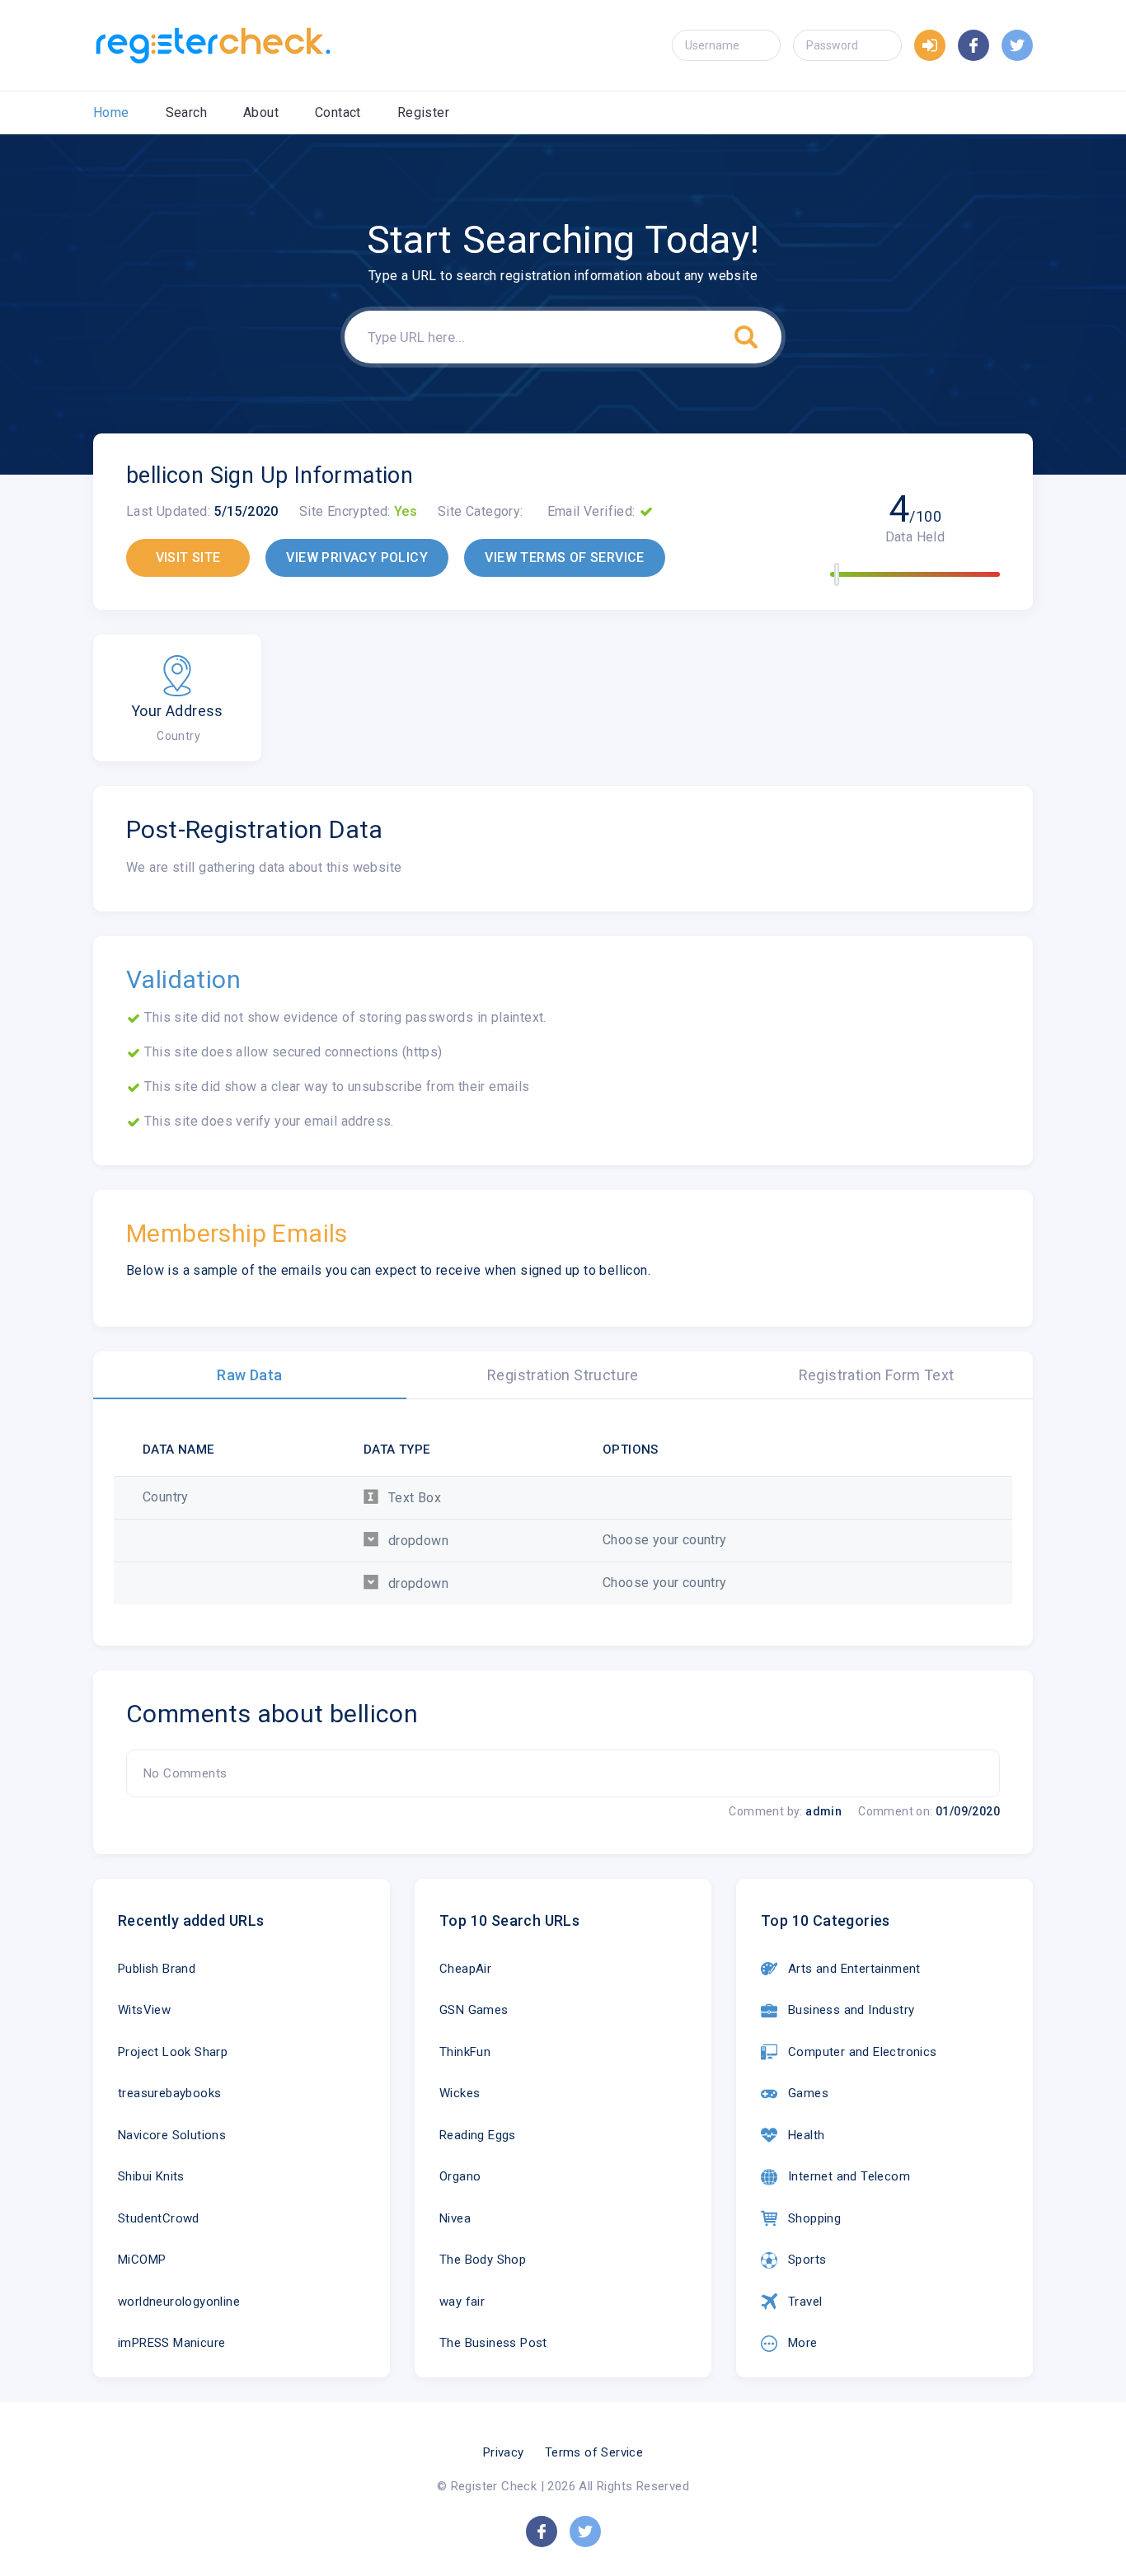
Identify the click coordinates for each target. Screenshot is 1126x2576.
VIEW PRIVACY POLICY (357, 557)
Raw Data (249, 1375)
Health (806, 2135)
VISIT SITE (188, 557)
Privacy (504, 2452)
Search (186, 112)
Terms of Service (594, 2452)
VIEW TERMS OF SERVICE (564, 557)
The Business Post (493, 2343)
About (261, 112)
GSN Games (474, 2010)
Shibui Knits (151, 2176)
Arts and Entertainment (854, 1969)
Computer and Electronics (863, 2052)
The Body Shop (483, 2260)
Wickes (460, 2093)
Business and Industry (851, 2010)
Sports (807, 2260)
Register (423, 112)
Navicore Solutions (172, 2135)
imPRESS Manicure (171, 2343)
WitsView (144, 2010)
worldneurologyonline (179, 2302)
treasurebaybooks (169, 2093)
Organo (460, 2176)
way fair (462, 2302)
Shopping (814, 2218)
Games (808, 2093)
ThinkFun (465, 2052)
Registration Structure (563, 1375)
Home (111, 112)
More (803, 2343)
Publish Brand (157, 1969)
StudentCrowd (159, 2218)
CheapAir (465, 1969)
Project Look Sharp (173, 2052)
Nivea (455, 2218)
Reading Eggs (478, 2135)
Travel (805, 2302)
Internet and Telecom (849, 2176)
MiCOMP (142, 2260)
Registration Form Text (877, 1375)
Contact (338, 112)
